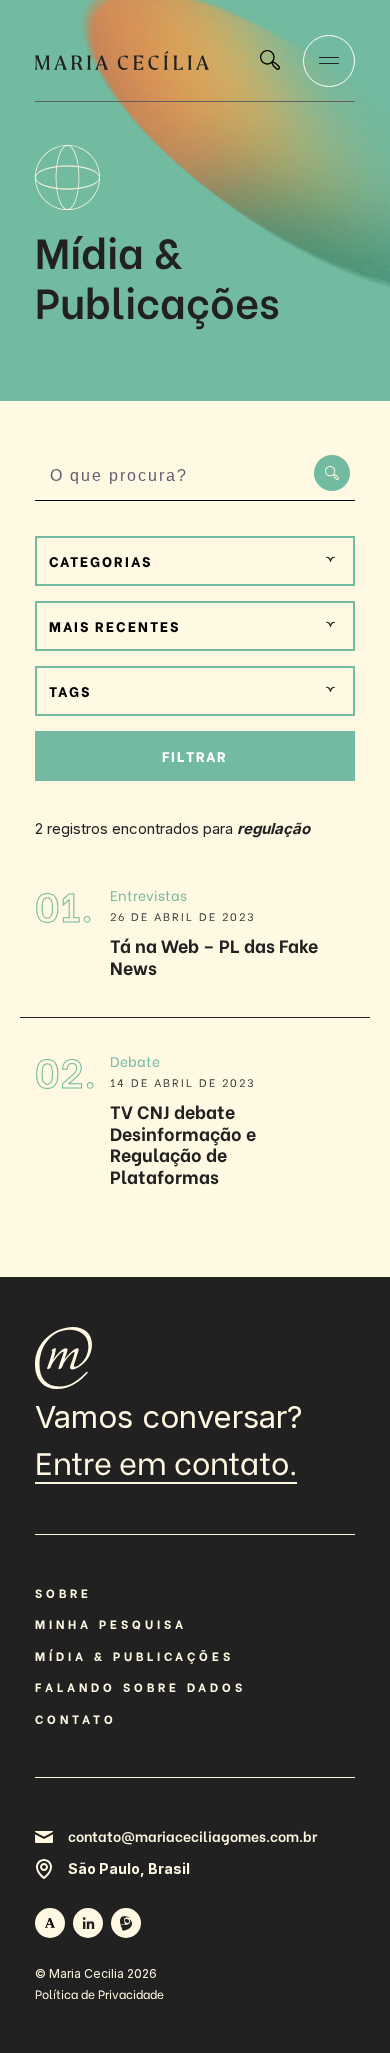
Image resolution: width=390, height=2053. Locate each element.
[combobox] (195, 561)
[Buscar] (270, 62)
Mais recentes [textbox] (114, 625)
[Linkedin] (88, 1923)
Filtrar (195, 755)
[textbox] (195, 561)
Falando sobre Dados (140, 1686)
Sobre (63, 1592)
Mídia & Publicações (134, 1655)
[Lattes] (126, 1923)
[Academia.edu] (50, 1923)
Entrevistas (148, 894)
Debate (135, 1060)
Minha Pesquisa (111, 1623)
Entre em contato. (166, 1463)
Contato (76, 1718)
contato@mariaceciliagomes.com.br (192, 1835)
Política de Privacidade (99, 1993)
